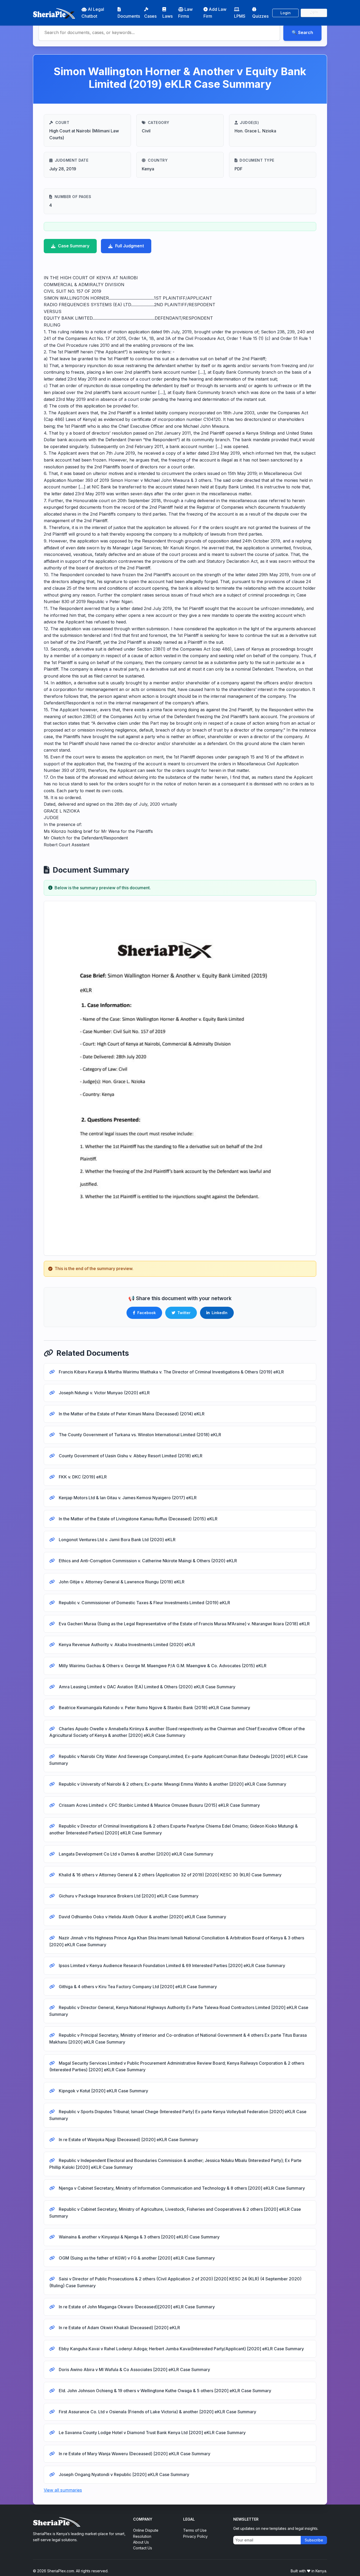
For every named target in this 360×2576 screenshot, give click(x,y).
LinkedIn (220, 1313)
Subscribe (314, 2540)
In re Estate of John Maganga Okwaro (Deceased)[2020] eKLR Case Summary (136, 2307)
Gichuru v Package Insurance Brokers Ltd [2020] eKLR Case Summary (128, 1896)
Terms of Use (195, 2530)
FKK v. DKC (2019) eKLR (82, 1477)
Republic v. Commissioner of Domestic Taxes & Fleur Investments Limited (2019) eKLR (144, 1603)
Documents (129, 16)
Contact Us (143, 2548)
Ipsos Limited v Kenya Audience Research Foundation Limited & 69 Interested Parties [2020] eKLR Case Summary (171, 1965)
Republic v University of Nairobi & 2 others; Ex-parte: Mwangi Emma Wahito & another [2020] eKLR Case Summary (172, 1784)
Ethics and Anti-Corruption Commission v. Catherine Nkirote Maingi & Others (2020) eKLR (147, 1561)
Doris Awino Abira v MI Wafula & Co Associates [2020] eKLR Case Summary (134, 2370)
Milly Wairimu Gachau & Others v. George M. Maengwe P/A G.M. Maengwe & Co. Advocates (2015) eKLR (162, 1666)
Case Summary (74, 246)
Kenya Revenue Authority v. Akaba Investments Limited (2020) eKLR (126, 1645)
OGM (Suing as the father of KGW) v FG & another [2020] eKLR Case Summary (136, 2258)
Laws (167, 16)
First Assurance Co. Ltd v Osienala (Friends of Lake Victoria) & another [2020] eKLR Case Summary (157, 2412)
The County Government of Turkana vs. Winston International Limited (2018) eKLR (139, 1435)
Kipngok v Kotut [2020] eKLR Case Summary (103, 2091)
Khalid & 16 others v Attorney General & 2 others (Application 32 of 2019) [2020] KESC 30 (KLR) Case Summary (170, 1875)
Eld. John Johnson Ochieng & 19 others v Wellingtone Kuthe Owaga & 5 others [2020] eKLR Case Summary (164, 2391)
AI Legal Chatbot (93, 13)
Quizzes (260, 16)
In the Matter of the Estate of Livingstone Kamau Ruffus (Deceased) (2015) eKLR (138, 1519)
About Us (141, 2542)
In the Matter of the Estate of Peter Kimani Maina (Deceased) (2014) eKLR (131, 1414)
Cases (150, 16)
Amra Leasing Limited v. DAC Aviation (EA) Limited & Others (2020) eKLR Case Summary (147, 1687)
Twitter (184, 1313)
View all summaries (63, 2490)
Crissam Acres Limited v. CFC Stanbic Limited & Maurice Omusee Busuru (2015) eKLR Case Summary (159, 1805)
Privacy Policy (195, 2536)
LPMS (240, 16)
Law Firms (185, 13)
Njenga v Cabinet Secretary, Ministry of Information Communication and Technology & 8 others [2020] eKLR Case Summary (181, 2188)
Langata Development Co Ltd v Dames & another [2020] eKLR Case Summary (135, 1854)
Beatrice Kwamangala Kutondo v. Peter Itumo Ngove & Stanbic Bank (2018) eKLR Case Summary (154, 1708)
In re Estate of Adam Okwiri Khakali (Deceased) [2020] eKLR (119, 2328)
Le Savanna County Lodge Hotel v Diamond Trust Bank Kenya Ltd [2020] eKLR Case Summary (152, 2433)
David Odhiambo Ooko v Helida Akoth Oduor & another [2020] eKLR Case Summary (142, 1917)
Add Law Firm (215, 13)
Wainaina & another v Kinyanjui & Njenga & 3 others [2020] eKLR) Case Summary (139, 2237)
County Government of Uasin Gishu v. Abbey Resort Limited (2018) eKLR (130, 1456)
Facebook (147, 1313)
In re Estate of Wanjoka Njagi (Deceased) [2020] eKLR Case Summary (128, 2140)
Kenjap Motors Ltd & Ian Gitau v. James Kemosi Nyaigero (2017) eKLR (127, 1498)
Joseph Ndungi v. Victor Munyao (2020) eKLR (104, 1393)
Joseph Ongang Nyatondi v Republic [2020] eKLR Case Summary (123, 2474)
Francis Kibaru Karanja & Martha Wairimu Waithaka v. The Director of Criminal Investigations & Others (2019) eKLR (171, 1372)
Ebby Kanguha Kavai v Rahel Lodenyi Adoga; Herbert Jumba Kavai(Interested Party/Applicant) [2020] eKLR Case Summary (181, 2349)
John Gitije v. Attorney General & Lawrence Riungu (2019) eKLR (121, 1582)
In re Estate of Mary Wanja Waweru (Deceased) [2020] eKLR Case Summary (134, 2454)
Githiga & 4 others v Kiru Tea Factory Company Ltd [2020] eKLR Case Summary (137, 1987)
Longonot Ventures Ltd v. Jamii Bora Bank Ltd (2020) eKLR (117, 1540)
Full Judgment (130, 246)
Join (314, 13)
